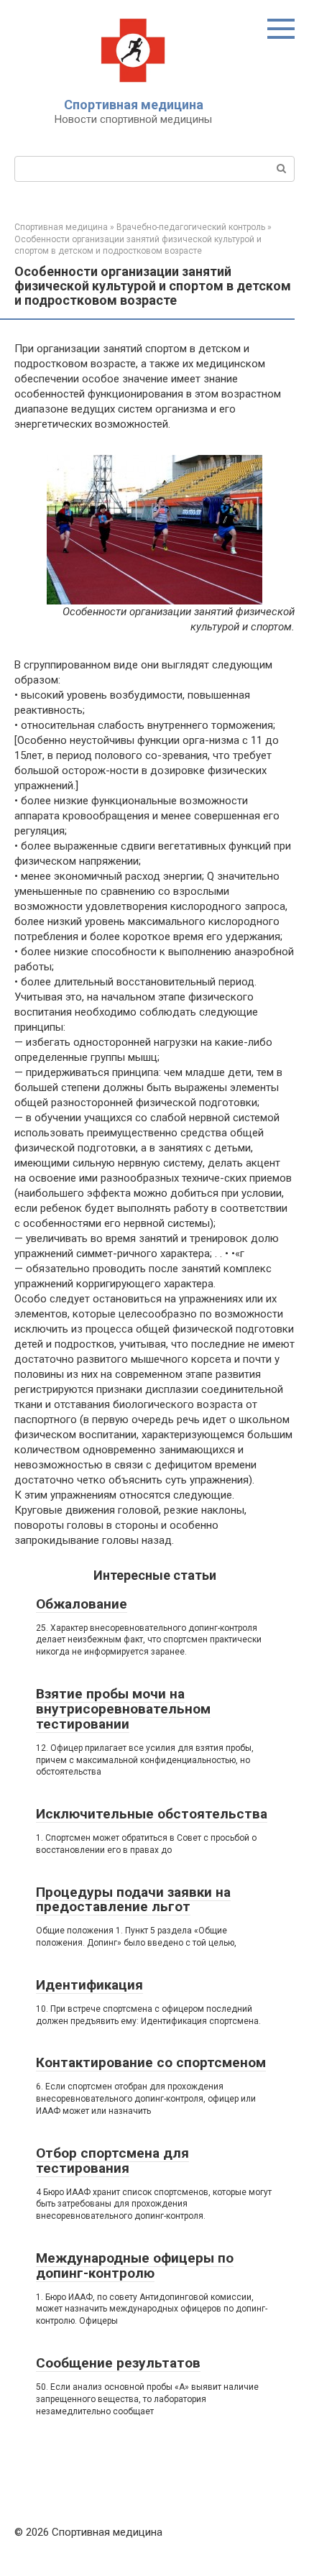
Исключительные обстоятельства (152, 1814)
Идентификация (89, 1985)
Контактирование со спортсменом (151, 2062)
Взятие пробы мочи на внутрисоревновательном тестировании (123, 1709)
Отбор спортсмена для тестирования (112, 2161)
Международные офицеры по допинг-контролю (135, 2265)
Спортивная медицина (134, 105)
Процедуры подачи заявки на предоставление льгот (133, 1900)
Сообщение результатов (118, 2363)
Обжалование (82, 1604)
